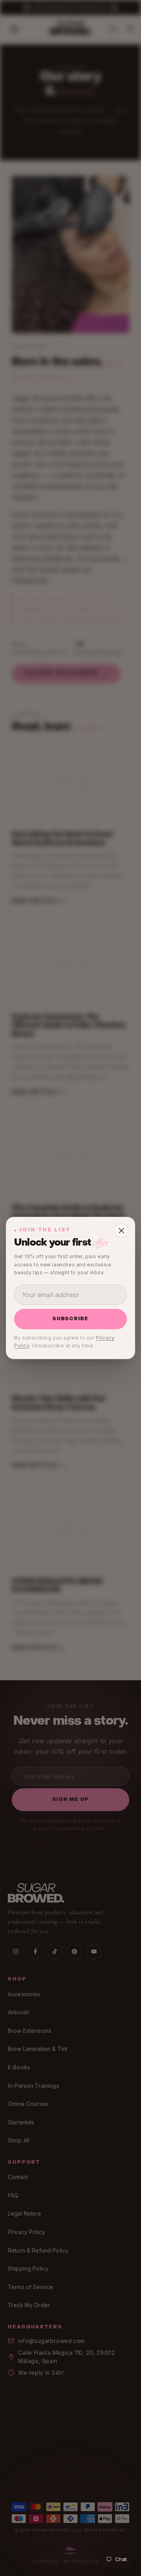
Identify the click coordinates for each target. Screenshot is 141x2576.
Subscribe (70, 1319)
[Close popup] (121, 1231)
